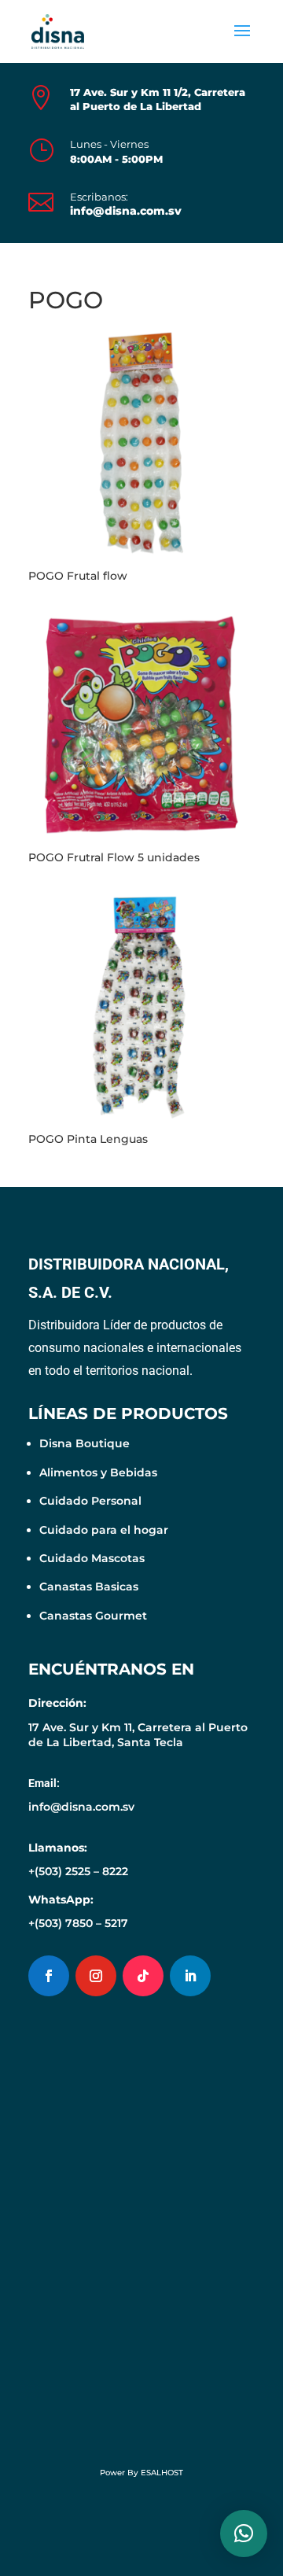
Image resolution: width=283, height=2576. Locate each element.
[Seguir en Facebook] (49, 1976)
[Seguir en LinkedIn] (190, 1976)
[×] (244, 2534)
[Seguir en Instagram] (96, 1976)
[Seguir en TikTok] (143, 1976)
